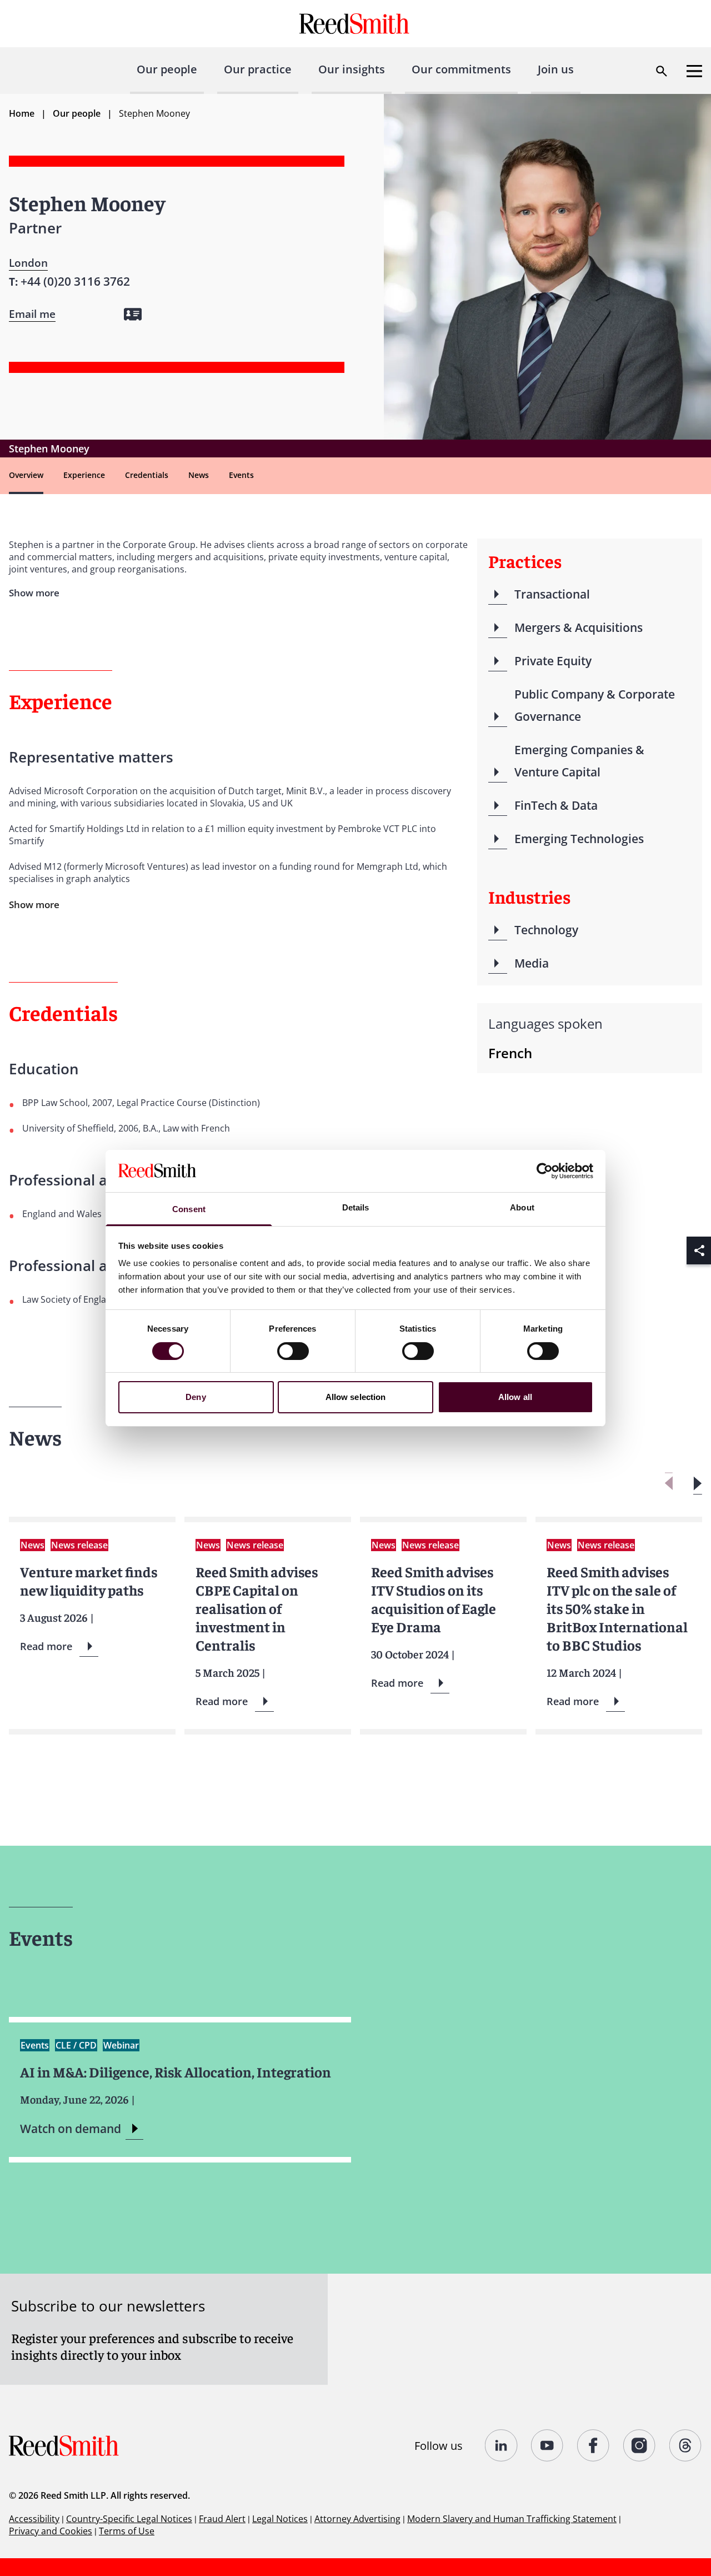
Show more (34, 905)
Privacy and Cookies (51, 2531)
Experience (84, 475)
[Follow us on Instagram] (640, 2445)
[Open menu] (694, 71)
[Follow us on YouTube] (547, 2445)
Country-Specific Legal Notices (129, 2519)
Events (241, 475)
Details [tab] (356, 1207)
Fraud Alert (222, 2519)
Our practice (258, 69)
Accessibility (34, 2519)
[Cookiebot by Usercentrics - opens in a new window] (545, 1171)
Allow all (515, 1397)
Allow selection (356, 1397)
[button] (697, 1484)
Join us (556, 69)
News (199, 475)
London (28, 263)
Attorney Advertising (357, 2519)
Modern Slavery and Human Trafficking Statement (512, 2519)
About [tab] (522, 1207)
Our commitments (461, 69)
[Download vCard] (133, 314)
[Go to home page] (356, 24)
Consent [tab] (189, 1209)
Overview (26, 475)
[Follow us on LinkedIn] (501, 2445)
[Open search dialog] (662, 71)
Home (22, 113)
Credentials (147, 475)
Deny (196, 1397)
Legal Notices (280, 2519)
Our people (167, 69)
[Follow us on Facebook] (594, 2445)
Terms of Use (127, 2531)
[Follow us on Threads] (686, 2445)
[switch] (293, 1351)
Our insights (352, 69)
